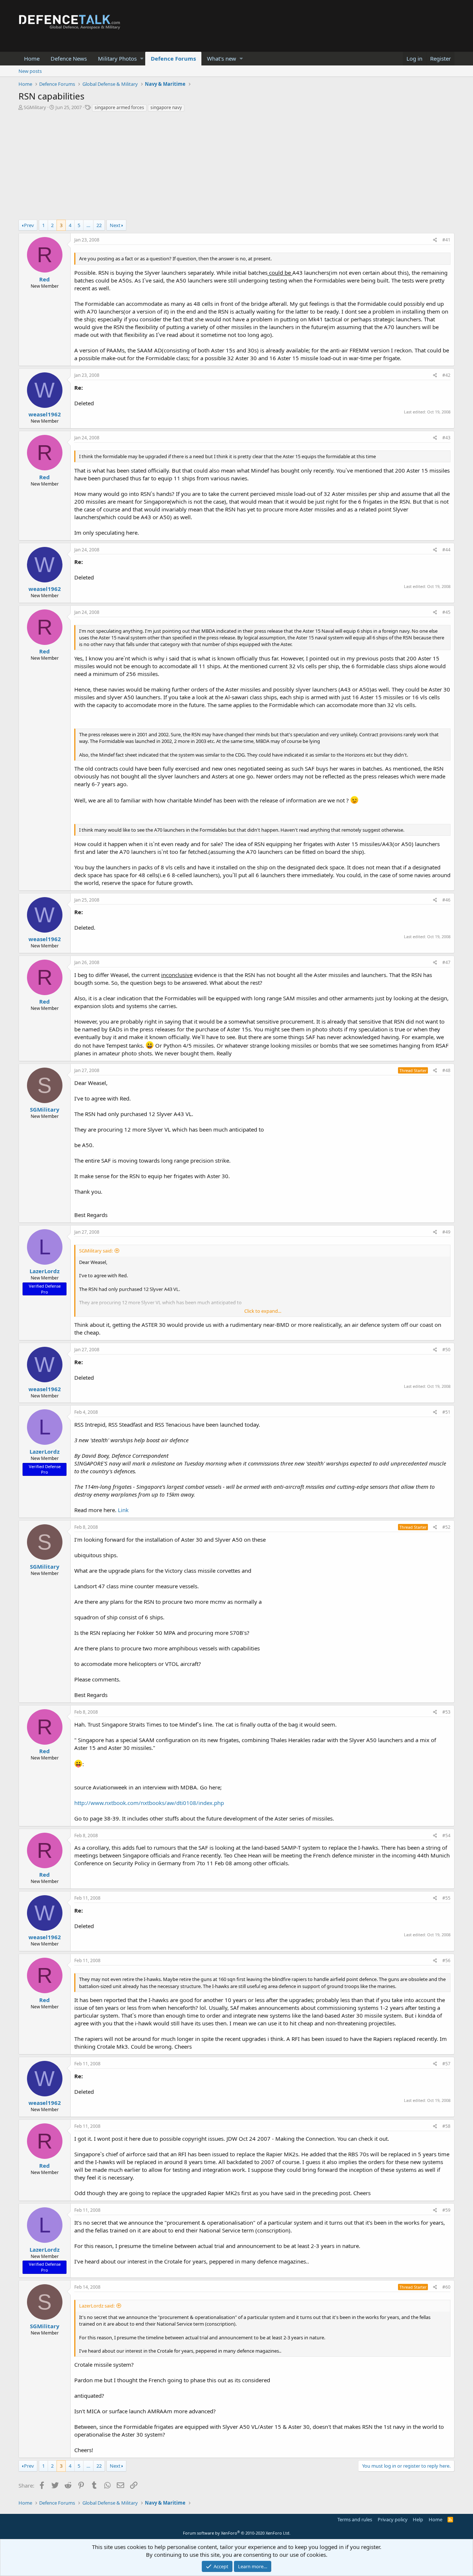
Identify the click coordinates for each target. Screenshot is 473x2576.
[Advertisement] (236, 168)
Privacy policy (393, 2519)
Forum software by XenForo (237, 2533)
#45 (446, 612)
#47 (446, 962)
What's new (222, 58)
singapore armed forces (119, 107)
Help (418, 2519)
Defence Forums (173, 58)
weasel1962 (45, 414)
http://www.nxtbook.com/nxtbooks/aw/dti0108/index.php (149, 1803)
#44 (446, 550)
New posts (30, 71)
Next (115, 225)
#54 (446, 1835)
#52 (446, 1527)
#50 (446, 1350)
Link (123, 1510)
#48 (446, 1070)
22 (99, 225)
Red (45, 279)
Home (32, 58)
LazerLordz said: (97, 2306)
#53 (446, 1712)
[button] (142, 59)
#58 (446, 2126)
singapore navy (166, 107)
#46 (446, 900)
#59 (446, 2210)
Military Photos (117, 58)
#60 (446, 2287)
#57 (446, 2064)
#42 (446, 375)
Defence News (69, 58)
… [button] (88, 225)
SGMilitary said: (96, 1251)
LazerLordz (45, 1271)
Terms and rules (355, 2519)
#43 (446, 438)
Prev (29, 225)
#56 (446, 1960)
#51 (446, 1412)
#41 (446, 240)
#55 (446, 1898)
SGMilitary (35, 107)
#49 (446, 1232)
